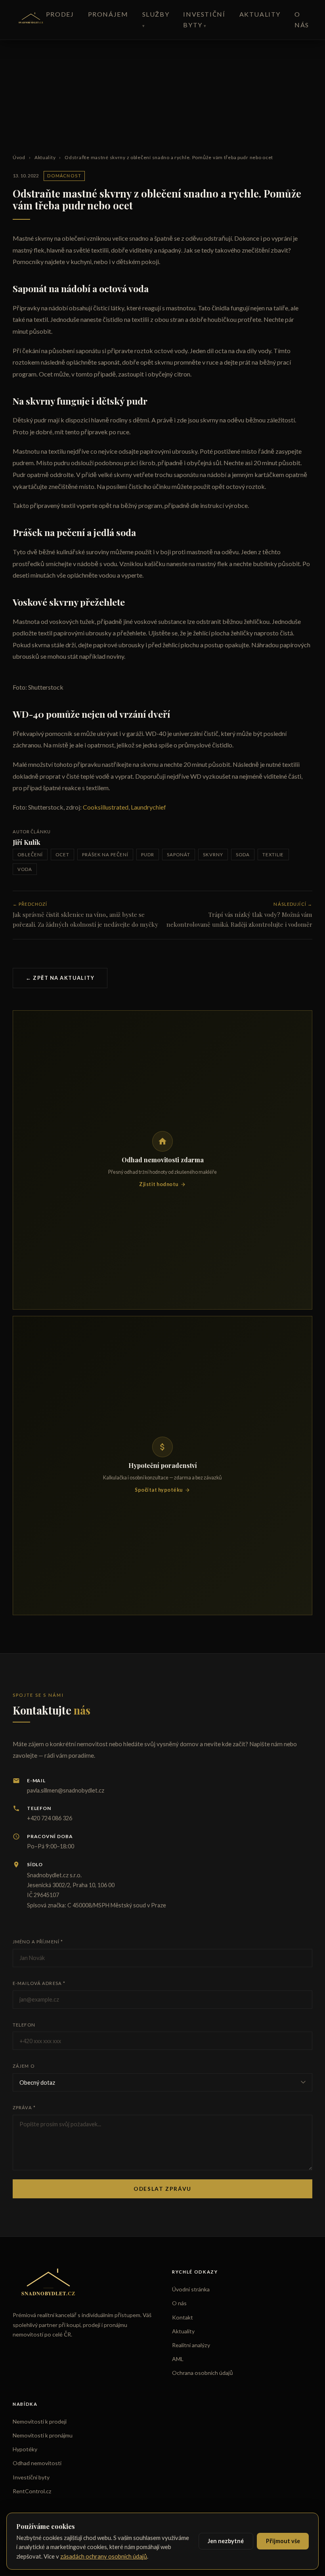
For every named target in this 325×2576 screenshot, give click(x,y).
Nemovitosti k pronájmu (43, 2435)
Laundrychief (148, 807)
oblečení (30, 855)
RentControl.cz (32, 2491)
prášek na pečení (105, 855)
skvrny (213, 855)
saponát (178, 855)
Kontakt (183, 2317)
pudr (148, 855)
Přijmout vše (283, 2541)
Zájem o (24, 2066)
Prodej (60, 14)
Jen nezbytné (226, 2541)
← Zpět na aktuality (60, 978)
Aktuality (260, 14)
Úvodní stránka (191, 2289)
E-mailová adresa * (39, 1983)
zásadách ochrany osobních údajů (104, 2556)
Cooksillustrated (106, 807)
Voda (25, 869)
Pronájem (108, 14)
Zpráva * (24, 2107)
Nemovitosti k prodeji (40, 2421)
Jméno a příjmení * (38, 1942)
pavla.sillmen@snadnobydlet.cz (66, 1790)
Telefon (24, 2025)
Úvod (19, 157)
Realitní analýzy (191, 2345)
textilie (273, 855)
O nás (179, 2303)
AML (178, 2359)
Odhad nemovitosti (37, 2463)
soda (243, 855)
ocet (62, 855)
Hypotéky (25, 2449)
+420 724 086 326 (50, 1818)
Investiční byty (31, 2477)
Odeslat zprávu (162, 2189)
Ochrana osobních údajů (203, 2373)
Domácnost (64, 176)
